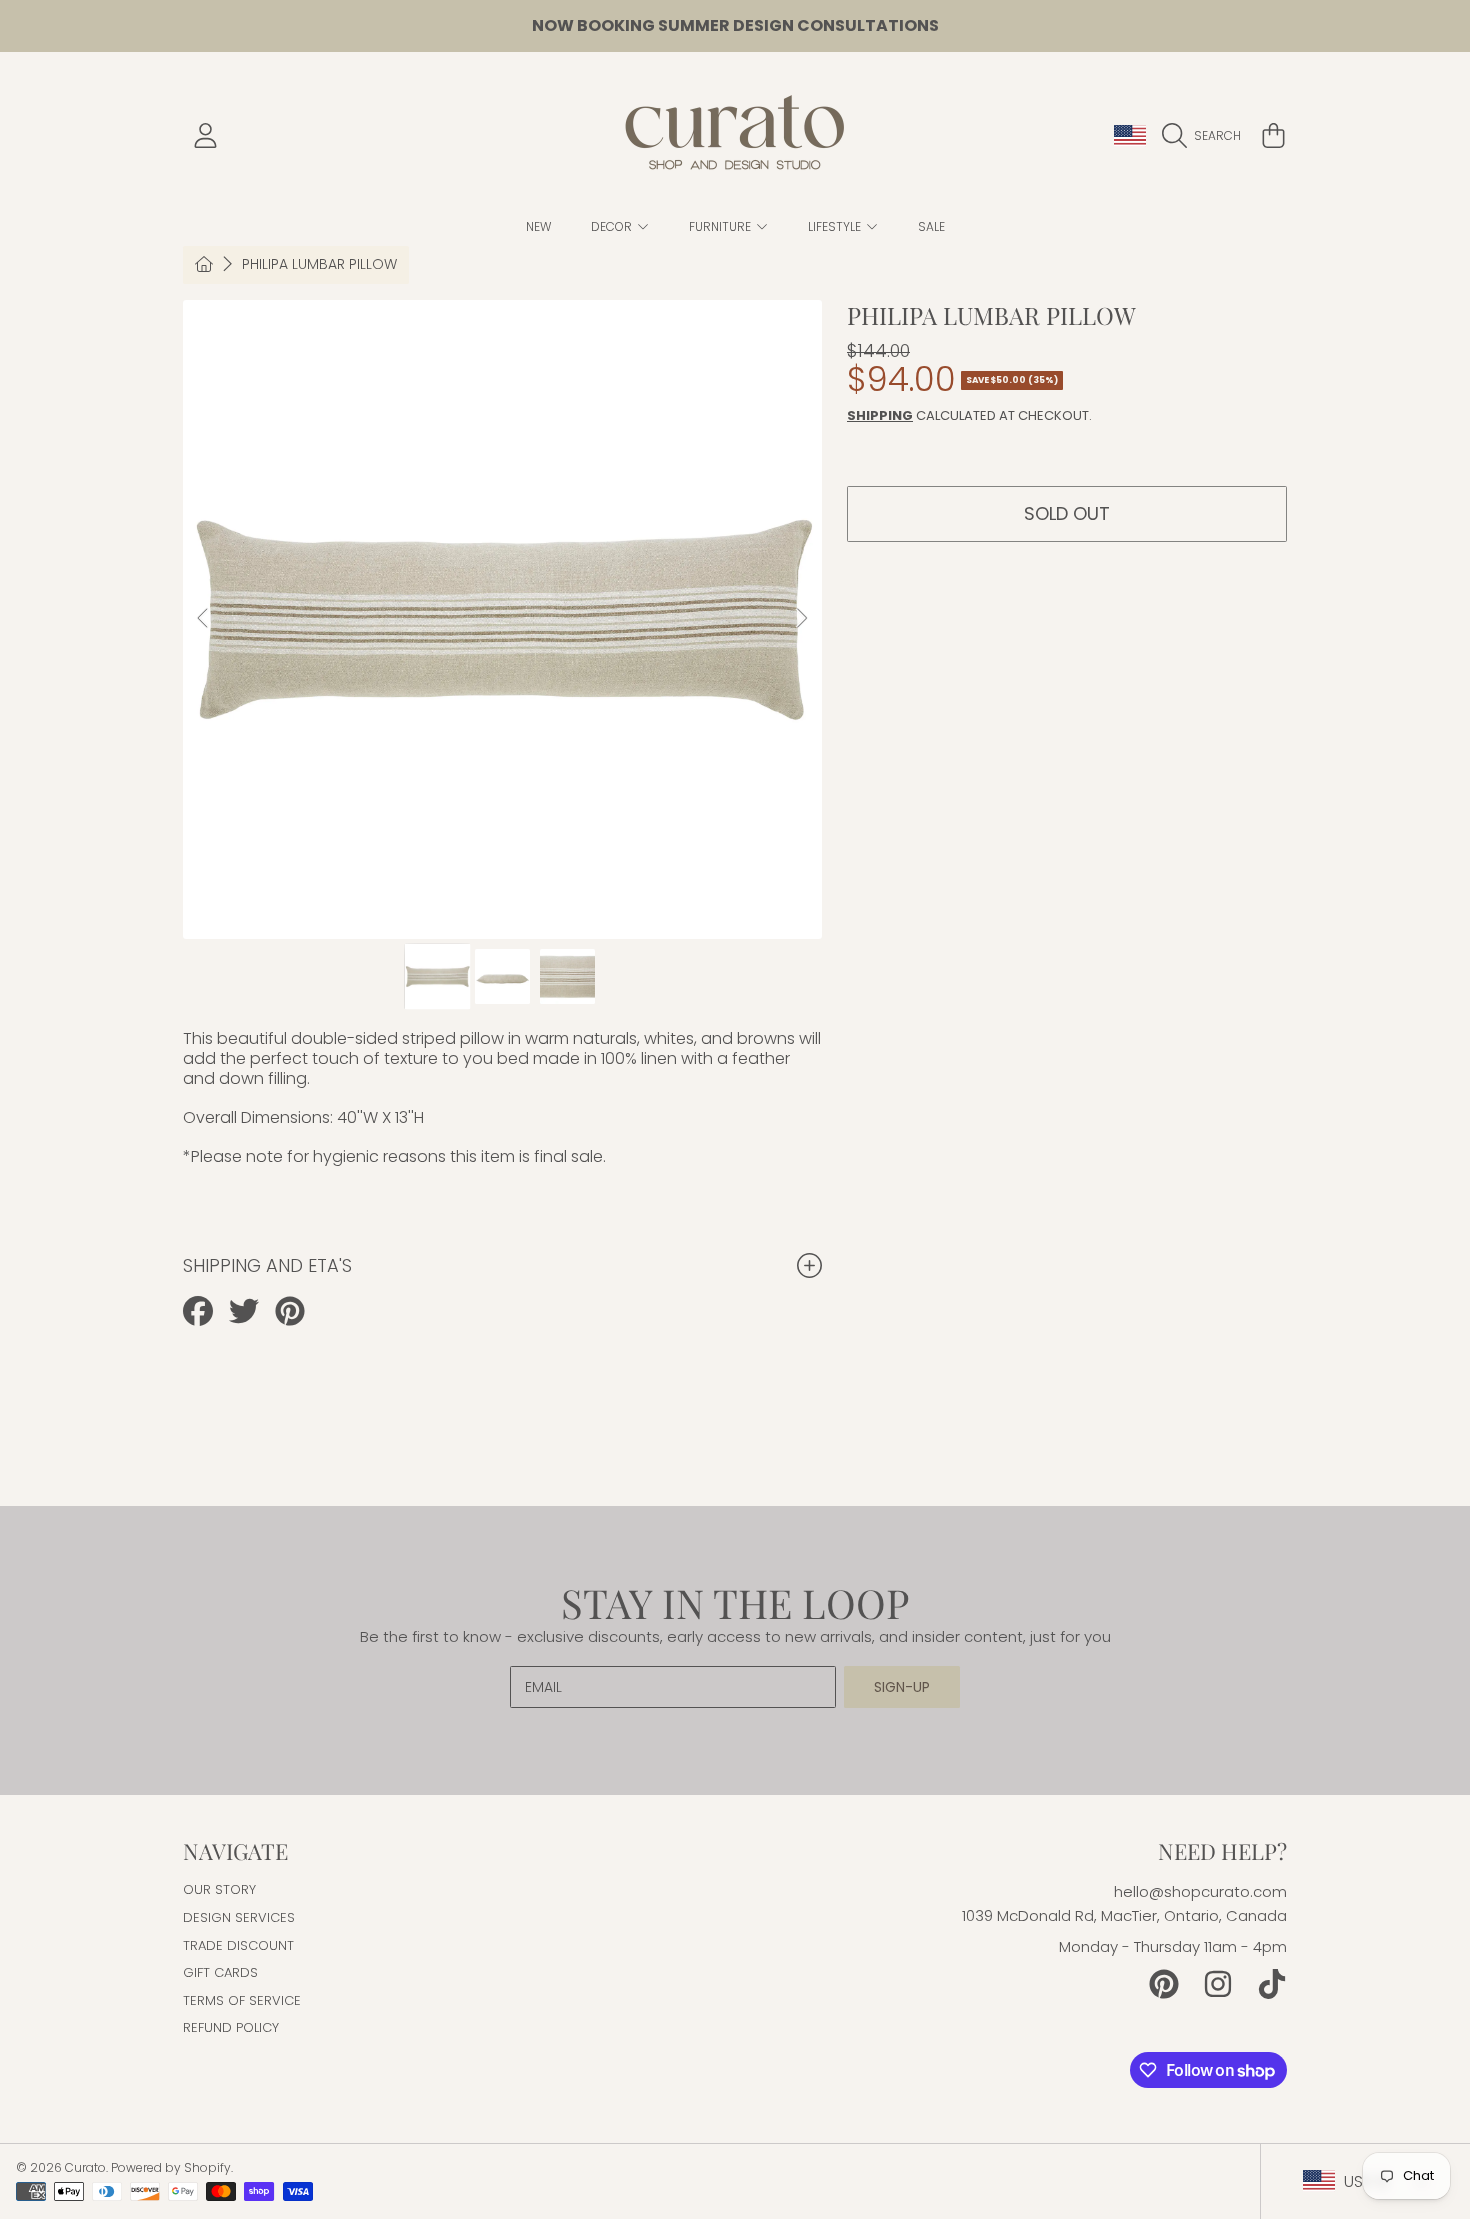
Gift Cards (220, 1972)
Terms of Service (242, 2000)
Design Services (239, 1917)
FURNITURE (721, 226)
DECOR (613, 226)
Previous (204, 619)
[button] (1206, 136)
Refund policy (231, 2027)
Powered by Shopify (171, 2167)
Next (801, 619)
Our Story (219, 1889)
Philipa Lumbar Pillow (319, 265)
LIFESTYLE (836, 226)
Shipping (880, 415)
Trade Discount (238, 1945)
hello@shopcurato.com (1200, 1891)
